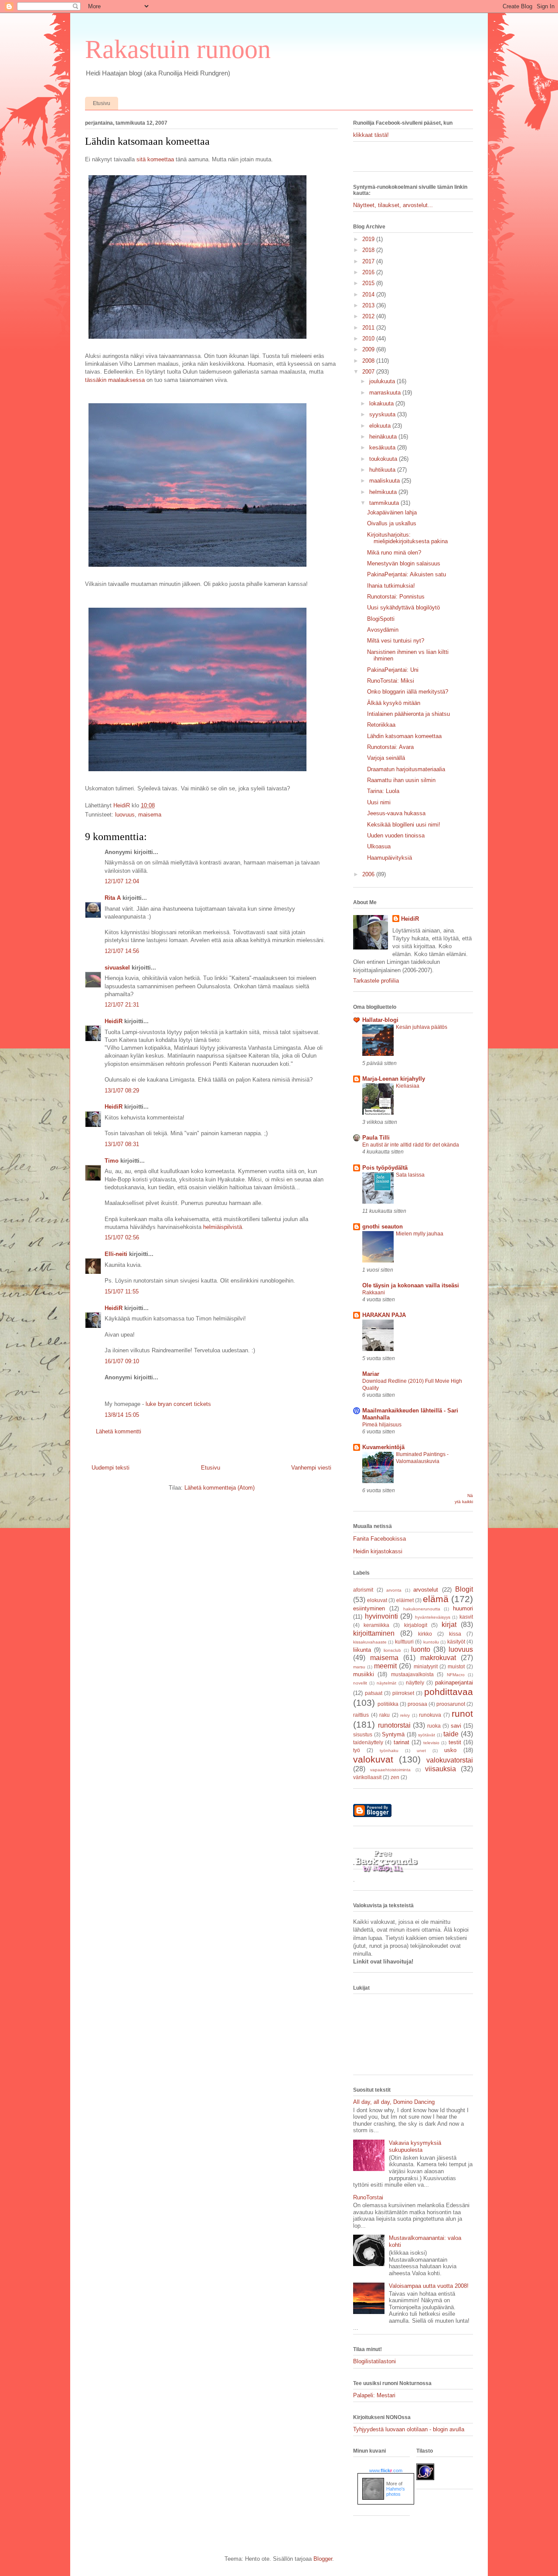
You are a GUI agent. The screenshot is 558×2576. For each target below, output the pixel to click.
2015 (369, 283)
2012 (369, 316)
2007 (369, 372)
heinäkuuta (384, 437)
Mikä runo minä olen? (394, 553)
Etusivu (102, 103)
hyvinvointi (381, 1616)
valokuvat (373, 1759)
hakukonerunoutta (422, 1609)
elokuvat (377, 1600)
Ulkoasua (379, 846)
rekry (405, 1715)
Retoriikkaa (381, 725)
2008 (369, 361)
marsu (359, 1667)
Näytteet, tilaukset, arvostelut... (393, 205)
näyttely (415, 1683)
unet (421, 1751)
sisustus (363, 1734)
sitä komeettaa (155, 159)
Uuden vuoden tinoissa (396, 835)
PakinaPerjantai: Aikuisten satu (407, 574)
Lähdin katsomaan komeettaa (404, 736)
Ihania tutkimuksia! (391, 586)
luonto (421, 1649)
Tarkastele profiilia (376, 981)
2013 (369, 305)
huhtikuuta (383, 470)
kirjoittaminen (374, 1633)
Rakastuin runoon (178, 49)
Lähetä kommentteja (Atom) (219, 1488)
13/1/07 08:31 (122, 1144)
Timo (112, 1161)
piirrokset (403, 1693)
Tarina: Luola (383, 791)
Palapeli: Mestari (374, 2395)
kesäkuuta (383, 447)
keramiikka (376, 1625)
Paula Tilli (376, 1138)
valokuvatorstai (450, 1760)
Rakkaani (374, 1293)
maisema (150, 815)
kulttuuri (404, 1642)
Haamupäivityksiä (390, 858)
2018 (369, 250)
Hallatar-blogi (380, 1020)
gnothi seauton (383, 1227)
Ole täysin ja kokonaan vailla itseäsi (411, 1285)
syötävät (427, 1735)
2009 (369, 349)
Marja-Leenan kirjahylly (394, 1079)
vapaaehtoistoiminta (390, 1770)
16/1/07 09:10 (122, 1361)
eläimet (405, 1600)
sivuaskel (117, 968)
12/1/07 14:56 (122, 951)
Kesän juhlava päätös (422, 1027)
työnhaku (389, 1751)
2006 (369, 874)
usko (450, 1750)
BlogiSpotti (381, 619)
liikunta (362, 1650)
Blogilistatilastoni (374, 2361)
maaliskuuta (385, 481)
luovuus (125, 815)
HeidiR (114, 1021)
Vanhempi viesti (311, 1468)
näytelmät (386, 1683)
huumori (463, 1608)
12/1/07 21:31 (122, 1005)
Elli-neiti (116, 1254)
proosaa (417, 1704)
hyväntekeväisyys (433, 1617)
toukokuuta (384, 459)
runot (462, 1713)
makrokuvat (438, 1658)
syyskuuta (383, 414)
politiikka (388, 1704)
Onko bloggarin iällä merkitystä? (408, 692)
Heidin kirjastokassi (378, 1551)
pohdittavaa (449, 1692)
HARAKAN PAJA (384, 1315)
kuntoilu (431, 1642)
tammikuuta (385, 503)
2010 (369, 339)
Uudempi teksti (111, 1468)
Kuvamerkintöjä (383, 1447)
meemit (385, 1666)
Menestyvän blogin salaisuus (404, 563)
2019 (369, 239)
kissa (455, 1634)
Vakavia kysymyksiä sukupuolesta (415, 2146)
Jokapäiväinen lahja (392, 512)
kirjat (449, 1625)
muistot (456, 1666)
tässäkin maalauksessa (115, 380)
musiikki (364, 1674)
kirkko (425, 1634)
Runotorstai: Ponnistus (396, 597)
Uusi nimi (379, 802)
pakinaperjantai (454, 1683)
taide (451, 1734)
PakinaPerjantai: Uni (393, 670)
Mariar (371, 1374)
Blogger (323, 2559)
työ (357, 1750)
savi (456, 1726)
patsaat (374, 1693)
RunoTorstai (368, 2197)
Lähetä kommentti (119, 1431)
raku (384, 1715)
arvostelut (426, 1590)
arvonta (394, 1590)
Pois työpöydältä (385, 1168)
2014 (369, 294)
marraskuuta (386, 393)
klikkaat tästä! (371, 135)
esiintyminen (369, 1608)
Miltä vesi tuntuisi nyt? (396, 641)
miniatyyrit (426, 1666)
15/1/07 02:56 (122, 1237)
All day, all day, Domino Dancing (394, 2102)
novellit (360, 1683)
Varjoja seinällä (386, 758)
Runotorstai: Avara (390, 747)
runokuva (430, 1715)
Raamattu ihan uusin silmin (401, 780)
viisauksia (441, 1769)
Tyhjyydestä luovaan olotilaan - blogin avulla (409, 2429)
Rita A (113, 898)
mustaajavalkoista (412, 1674)
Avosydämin (383, 630)
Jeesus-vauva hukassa (396, 813)
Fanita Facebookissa (379, 1539)
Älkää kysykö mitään (394, 703)
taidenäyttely (368, 1742)
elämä (436, 1599)
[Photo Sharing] (197, 340)
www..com (386, 2471)
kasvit (466, 1617)
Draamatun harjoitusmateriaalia (406, 769)
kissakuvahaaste (370, 1642)
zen (395, 1777)
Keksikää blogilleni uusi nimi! (404, 825)
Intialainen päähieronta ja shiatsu (408, 714)
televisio (431, 1743)
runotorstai (394, 1725)
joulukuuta (383, 381)
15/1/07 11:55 (122, 1291)
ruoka (434, 1726)
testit (455, 1742)
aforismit (363, 1590)
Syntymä (393, 1734)
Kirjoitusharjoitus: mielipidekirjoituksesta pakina (407, 538)
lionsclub (392, 1650)
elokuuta (381, 426)
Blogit (464, 1589)
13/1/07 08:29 (122, 1091)
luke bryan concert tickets (178, 1404)
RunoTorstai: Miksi (391, 681)
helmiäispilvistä (223, 1227)
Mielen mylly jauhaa (420, 1234)
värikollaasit (367, 1777)
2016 (369, 272)
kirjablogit (416, 1625)
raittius (361, 1715)
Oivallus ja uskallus (392, 523)
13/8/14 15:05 (122, 1415)
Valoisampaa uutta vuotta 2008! (429, 2286)
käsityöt (456, 1642)
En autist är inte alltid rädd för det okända (411, 1145)
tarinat (401, 1742)
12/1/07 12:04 (122, 881)
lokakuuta (382, 403)
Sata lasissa (410, 1175)
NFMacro (456, 1675)
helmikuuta (384, 492)
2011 (369, 328)
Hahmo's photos (396, 2491)
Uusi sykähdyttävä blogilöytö (403, 607)
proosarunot (451, 1704)
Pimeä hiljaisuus (382, 1425)
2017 (369, 261)
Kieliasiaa (408, 1086)
